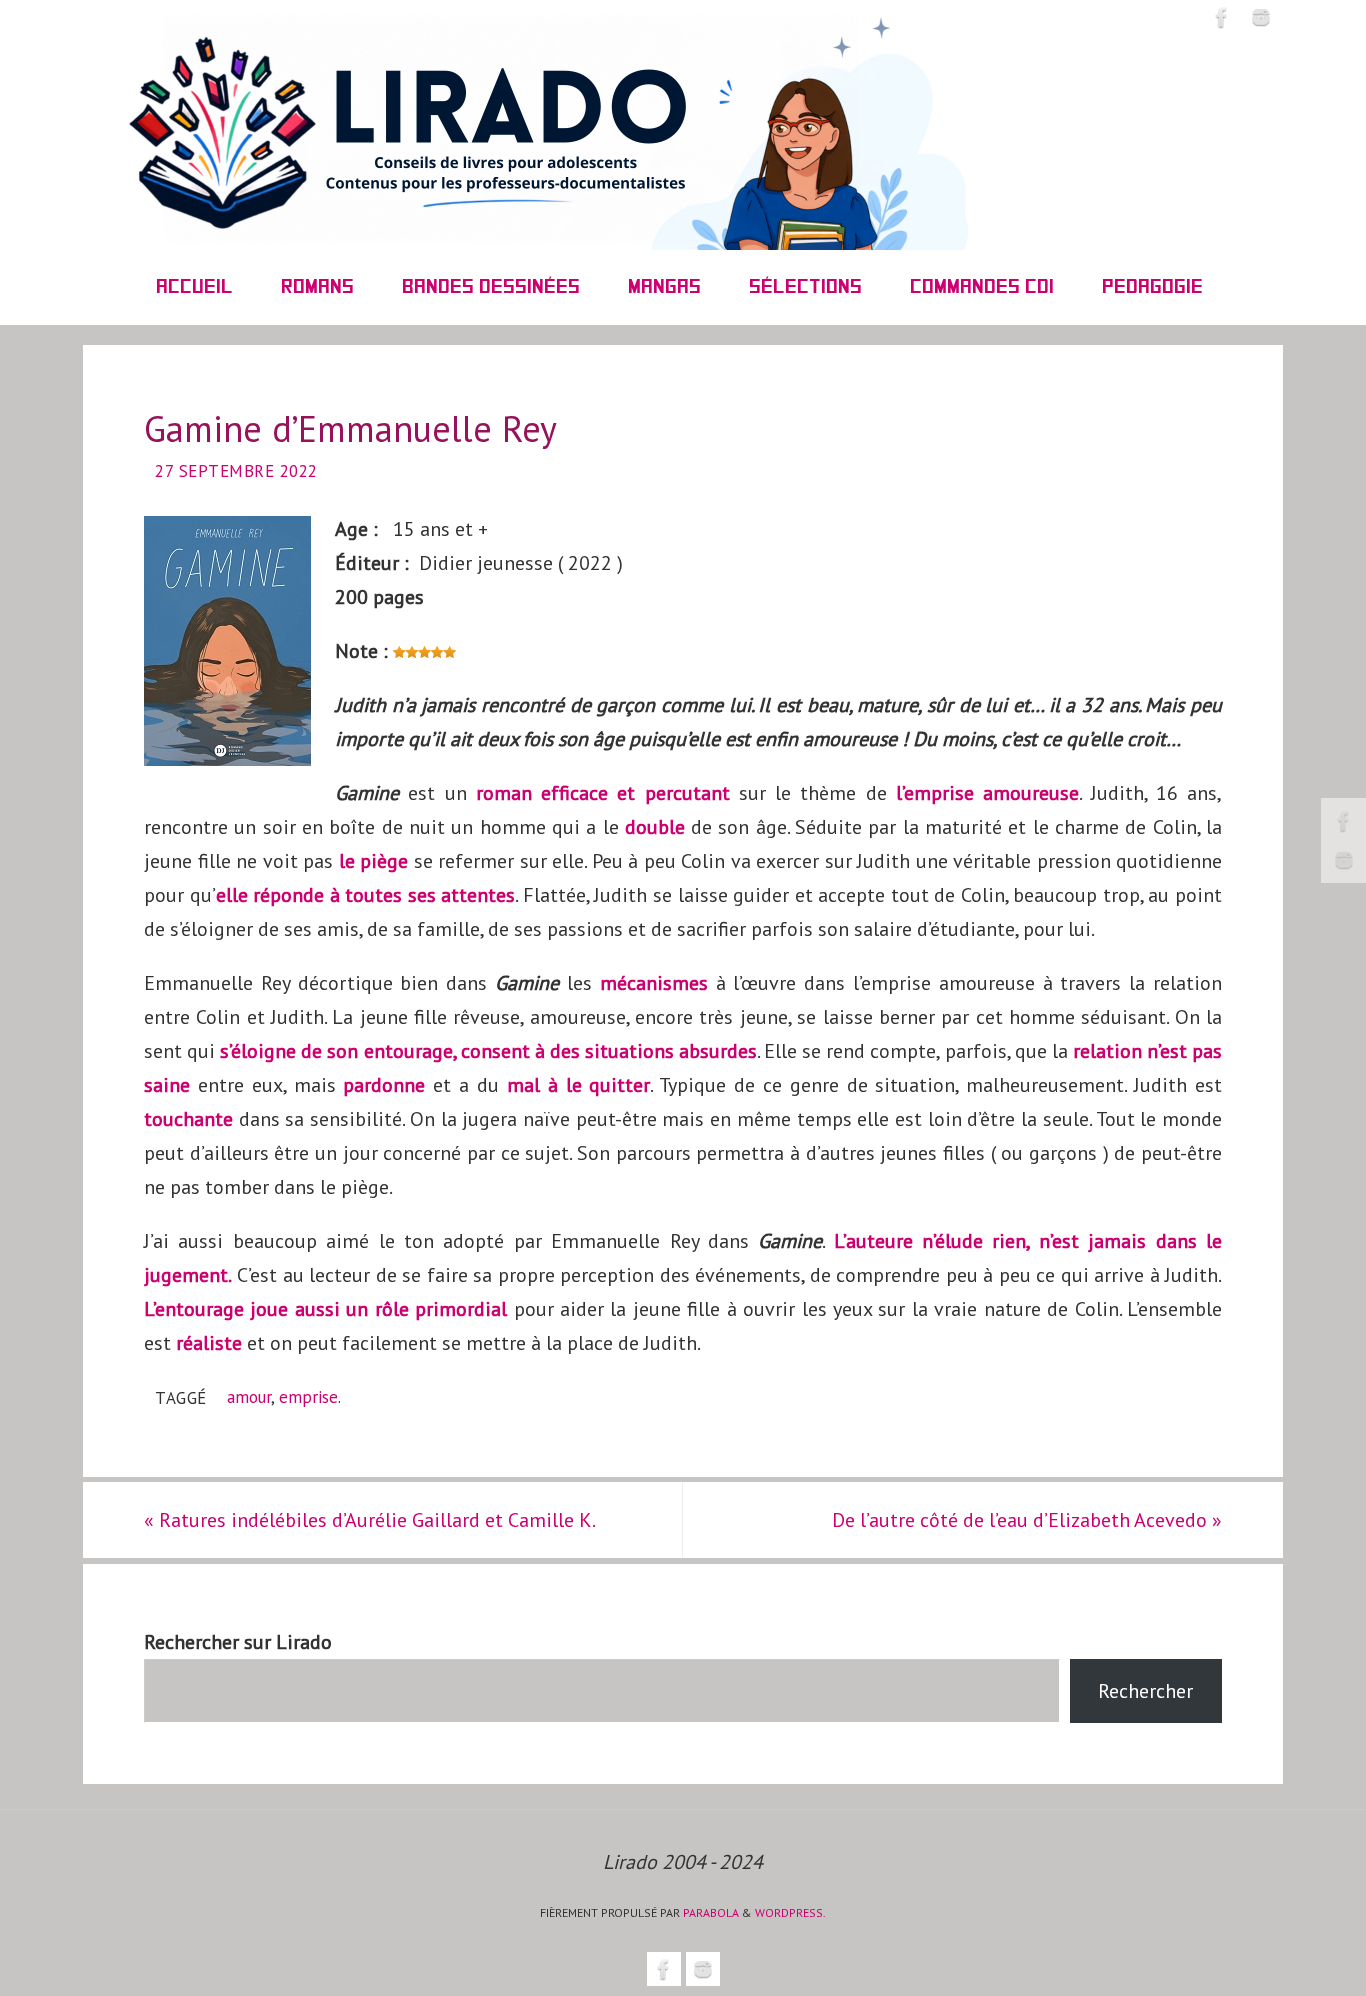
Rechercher (1145, 1691)
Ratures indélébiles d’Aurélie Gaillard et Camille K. (370, 1520)
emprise (308, 1397)
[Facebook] (1344, 821)
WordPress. (790, 1912)
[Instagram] (1344, 860)
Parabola (711, 1912)
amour (249, 1397)
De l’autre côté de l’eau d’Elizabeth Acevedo (1027, 1520)
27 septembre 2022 (236, 471)
